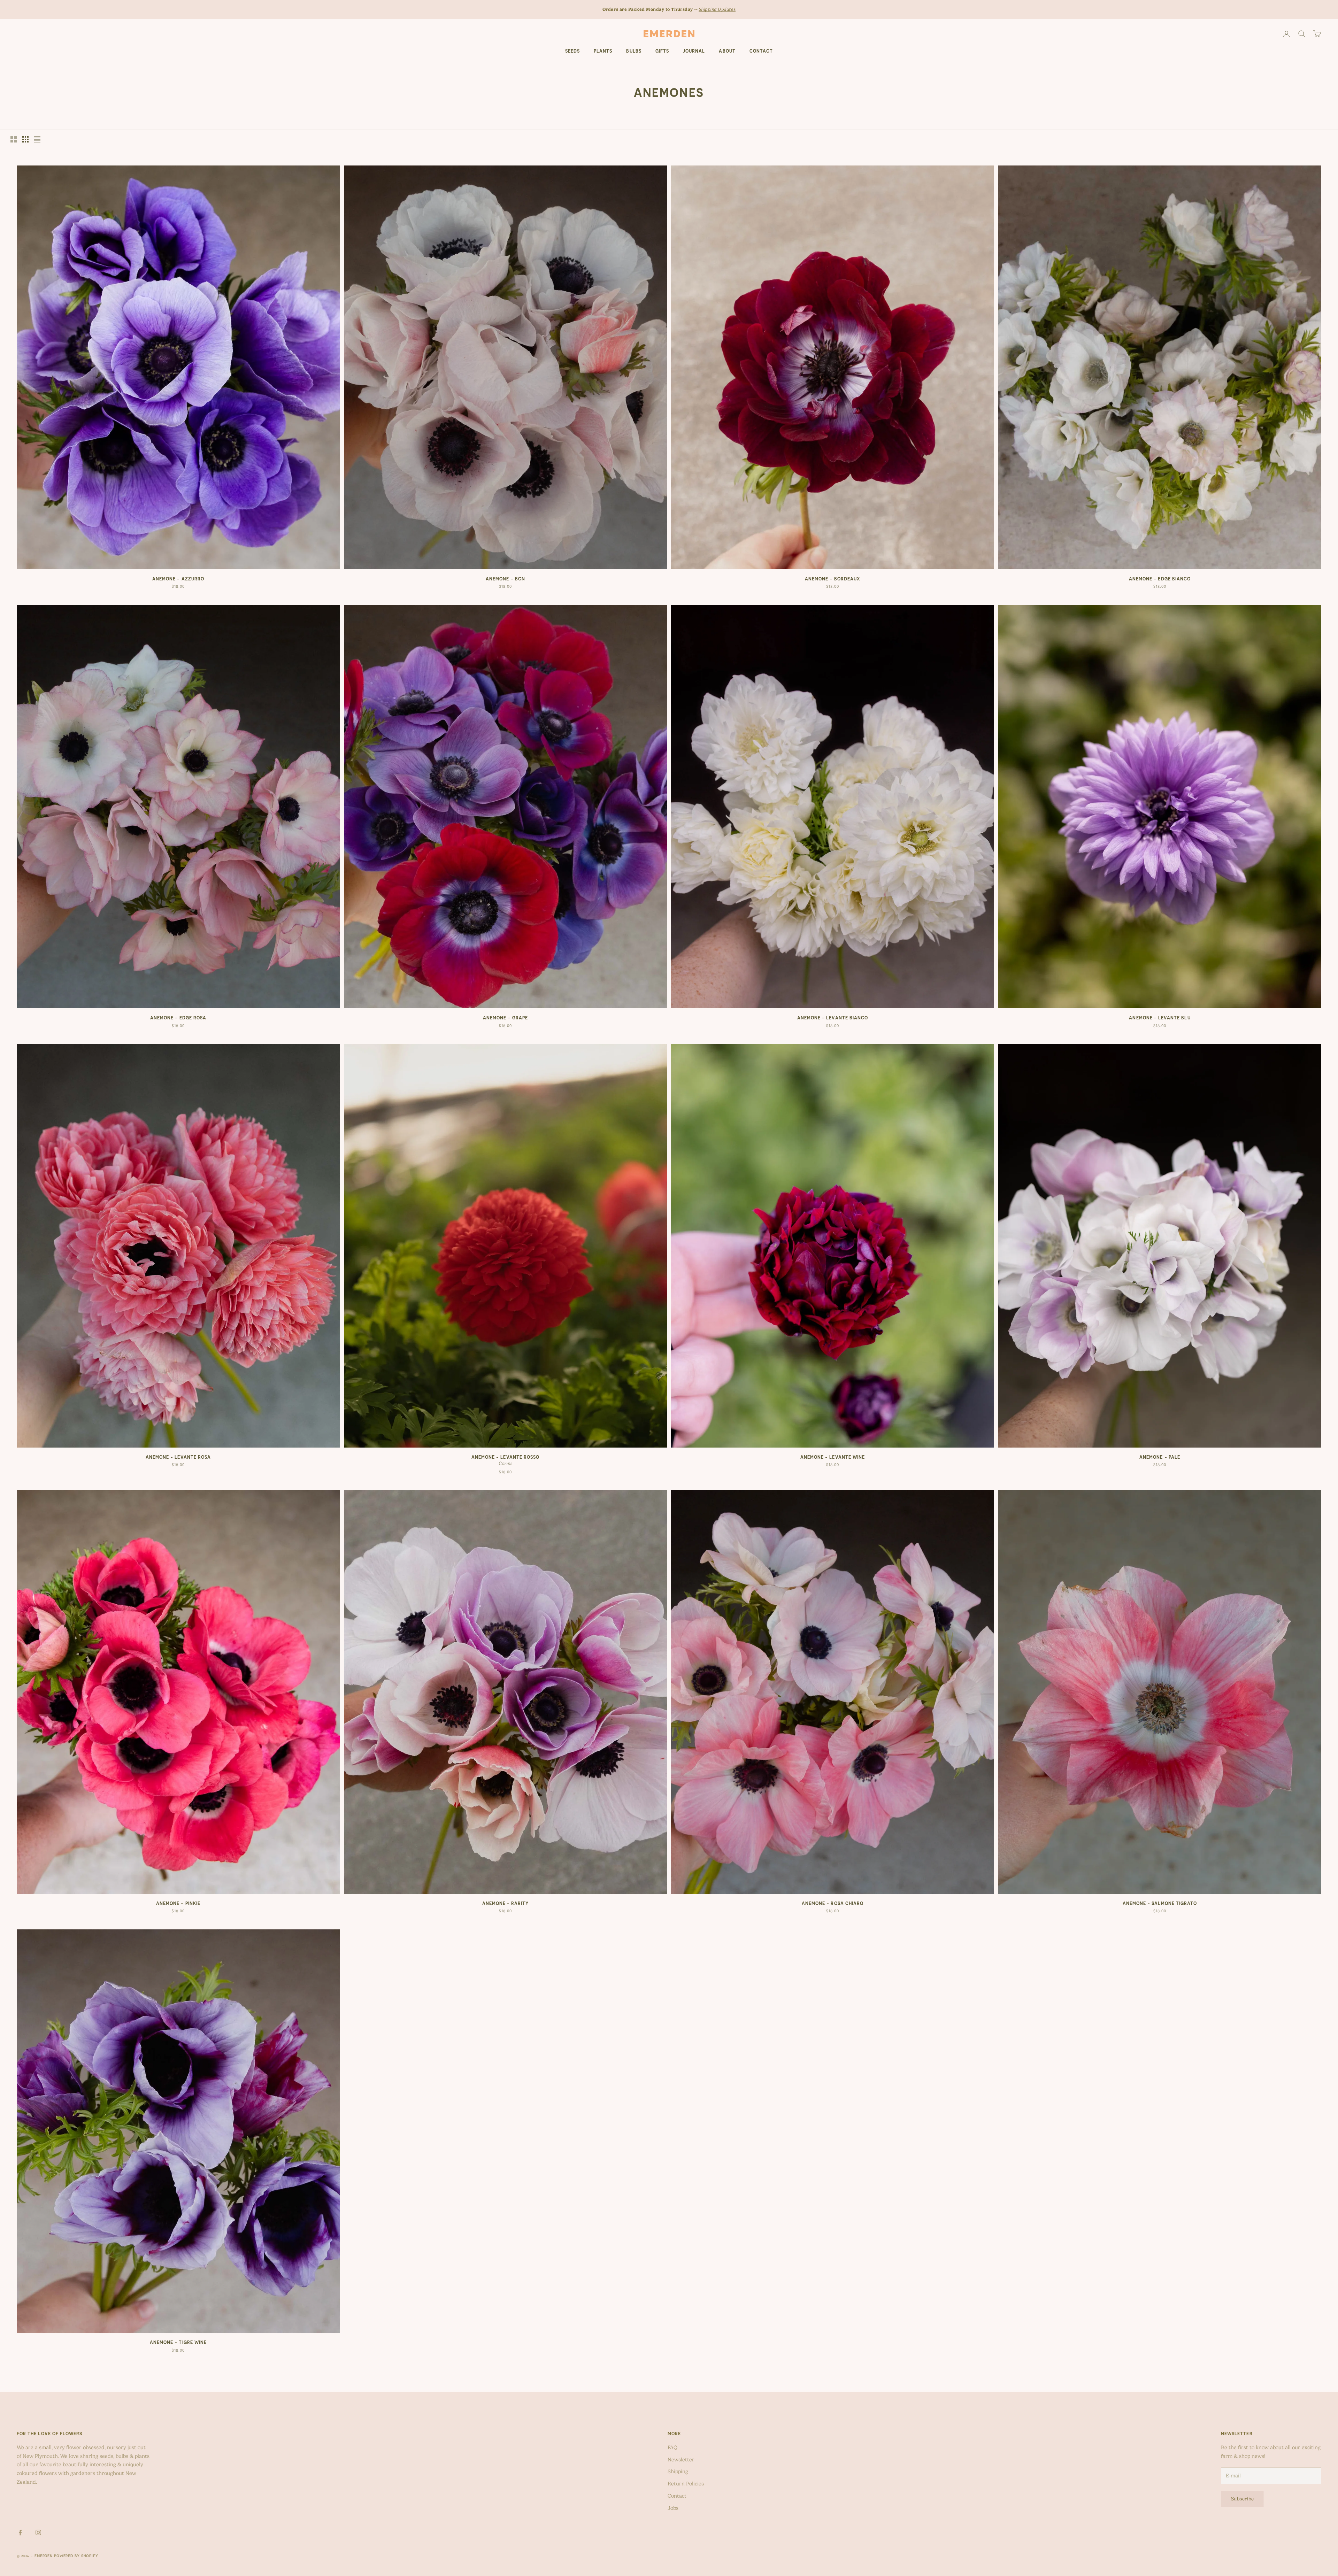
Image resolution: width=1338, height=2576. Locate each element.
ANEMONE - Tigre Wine (178, 2342)
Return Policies (686, 2484)
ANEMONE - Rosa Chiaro (833, 1903)
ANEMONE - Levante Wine (833, 1457)
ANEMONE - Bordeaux (833, 579)
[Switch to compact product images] (37, 139)
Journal (694, 51)
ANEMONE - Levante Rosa (178, 1457)
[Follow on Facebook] (20, 2532)
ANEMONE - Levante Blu (1160, 1018)
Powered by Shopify (76, 2556)
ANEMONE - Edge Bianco (1160, 579)
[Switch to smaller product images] (25, 139)
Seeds (572, 51)
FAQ (672, 2447)
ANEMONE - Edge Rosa (178, 1018)
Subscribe (1243, 2499)
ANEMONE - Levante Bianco (833, 1018)
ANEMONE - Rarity (506, 1903)
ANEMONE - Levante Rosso (505, 1457)
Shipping (678, 2471)
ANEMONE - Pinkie (178, 1903)
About (727, 51)
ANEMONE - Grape (505, 1018)
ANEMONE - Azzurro (178, 579)
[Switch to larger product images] (14, 139)
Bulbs (634, 51)
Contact (761, 51)
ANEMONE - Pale (1160, 1457)
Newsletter (681, 2460)
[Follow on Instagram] (38, 2532)
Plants (603, 51)
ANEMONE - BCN (505, 579)
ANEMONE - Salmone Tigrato (1160, 1903)
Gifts (662, 51)
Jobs (673, 2508)
